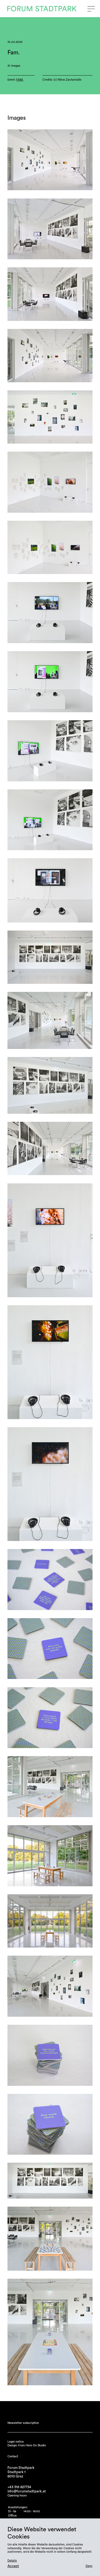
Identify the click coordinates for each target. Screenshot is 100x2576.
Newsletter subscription (23, 2423)
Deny (89, 2566)
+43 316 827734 (19, 2487)
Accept (13, 2566)
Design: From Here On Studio (27, 2445)
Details (12, 2561)
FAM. (20, 80)
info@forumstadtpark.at (27, 2491)
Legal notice (16, 2442)
